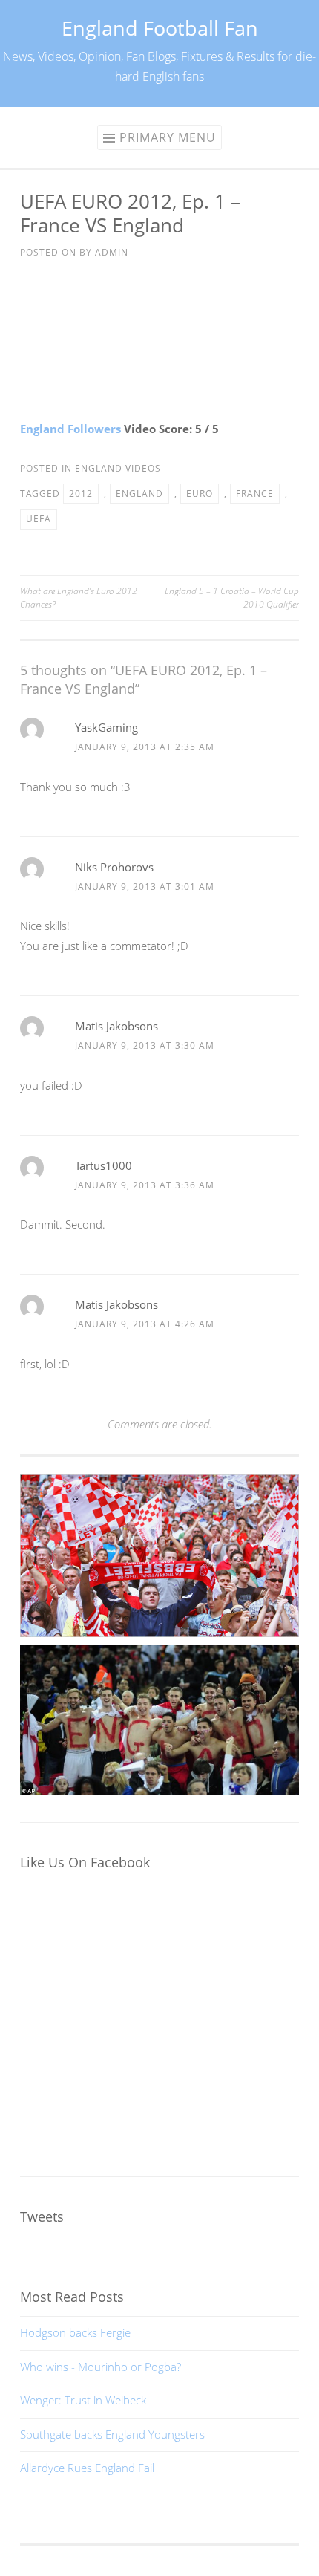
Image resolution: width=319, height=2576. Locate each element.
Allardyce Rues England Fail (87, 2468)
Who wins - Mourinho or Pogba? (101, 2367)
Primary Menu (168, 137)
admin (112, 252)
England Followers (70, 429)
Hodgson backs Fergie (75, 2332)
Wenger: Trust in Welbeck (83, 2400)
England (139, 494)
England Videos (118, 468)
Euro (200, 494)
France (255, 494)
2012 (81, 494)
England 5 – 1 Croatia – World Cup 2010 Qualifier (232, 598)
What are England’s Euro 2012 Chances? (79, 598)
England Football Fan (160, 28)
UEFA (39, 519)
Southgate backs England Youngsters (112, 2434)
